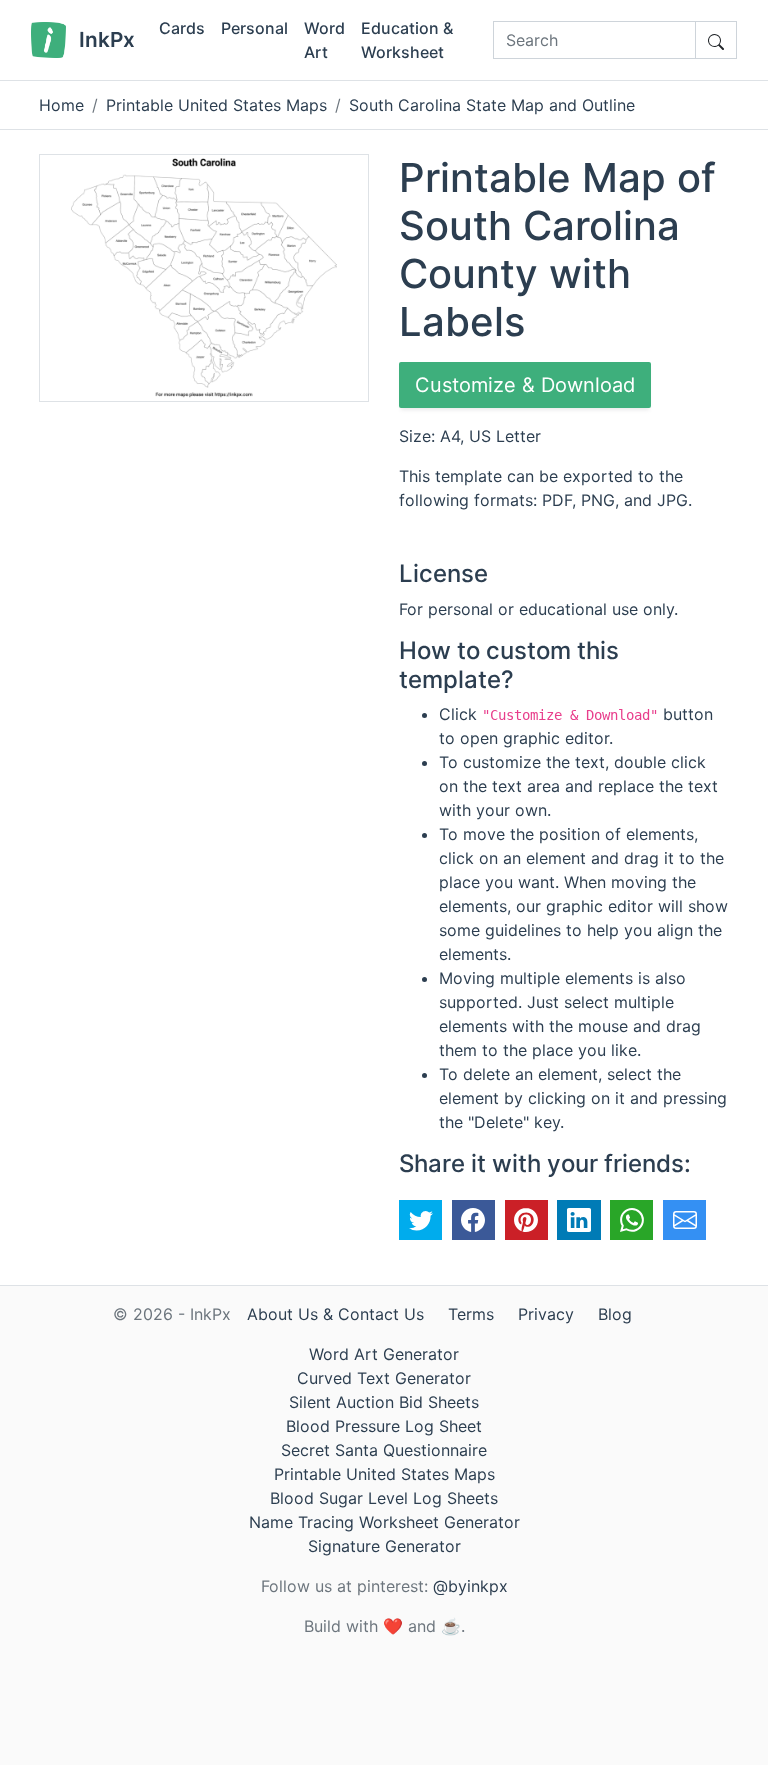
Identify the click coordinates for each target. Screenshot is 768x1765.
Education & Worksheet (407, 40)
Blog (615, 1314)
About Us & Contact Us (335, 1314)
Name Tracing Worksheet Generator (384, 1522)
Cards (182, 28)
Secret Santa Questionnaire (384, 1450)
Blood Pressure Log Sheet (384, 1426)
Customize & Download (525, 385)
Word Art (324, 40)
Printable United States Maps (216, 105)
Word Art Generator (384, 1354)
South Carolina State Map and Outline (492, 105)
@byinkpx (470, 1586)
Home (61, 105)
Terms (471, 1314)
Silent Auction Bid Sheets (384, 1402)
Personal (254, 28)
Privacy (546, 1314)
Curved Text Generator (384, 1378)
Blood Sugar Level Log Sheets (384, 1498)
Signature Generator (384, 1546)
